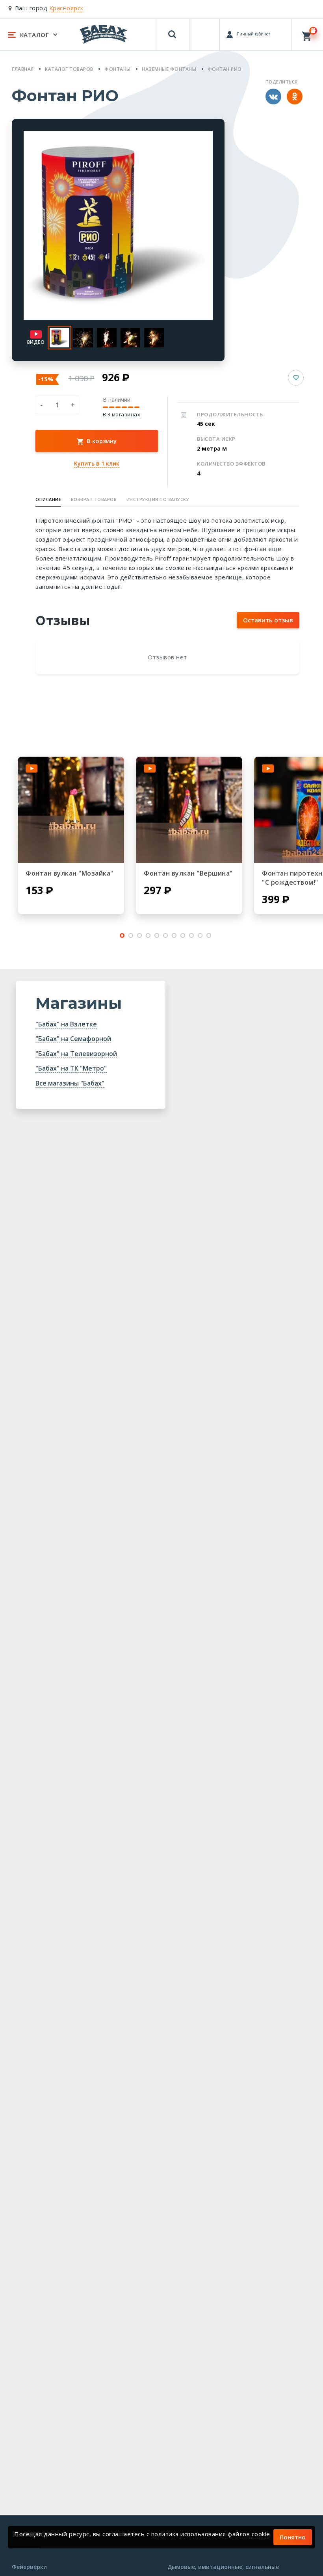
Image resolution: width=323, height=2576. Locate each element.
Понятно (293, 2537)
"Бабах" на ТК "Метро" (71, 1068)
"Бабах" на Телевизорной (76, 1054)
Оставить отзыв (268, 620)
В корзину (101, 441)
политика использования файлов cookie (211, 2534)
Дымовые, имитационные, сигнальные (223, 2567)
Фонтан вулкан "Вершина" (188, 873)
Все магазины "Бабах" (70, 1083)
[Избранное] (205, 31)
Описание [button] (48, 499)
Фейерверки (29, 2567)
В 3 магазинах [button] (122, 415)
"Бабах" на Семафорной (73, 1039)
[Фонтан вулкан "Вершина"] (189, 810)
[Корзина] (307, 34)
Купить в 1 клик (97, 463)
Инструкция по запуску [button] (158, 499)
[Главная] (104, 34)
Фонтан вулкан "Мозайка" (70, 873)
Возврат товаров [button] (94, 499)
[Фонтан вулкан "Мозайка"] (71, 810)
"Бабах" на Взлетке (66, 1024)
